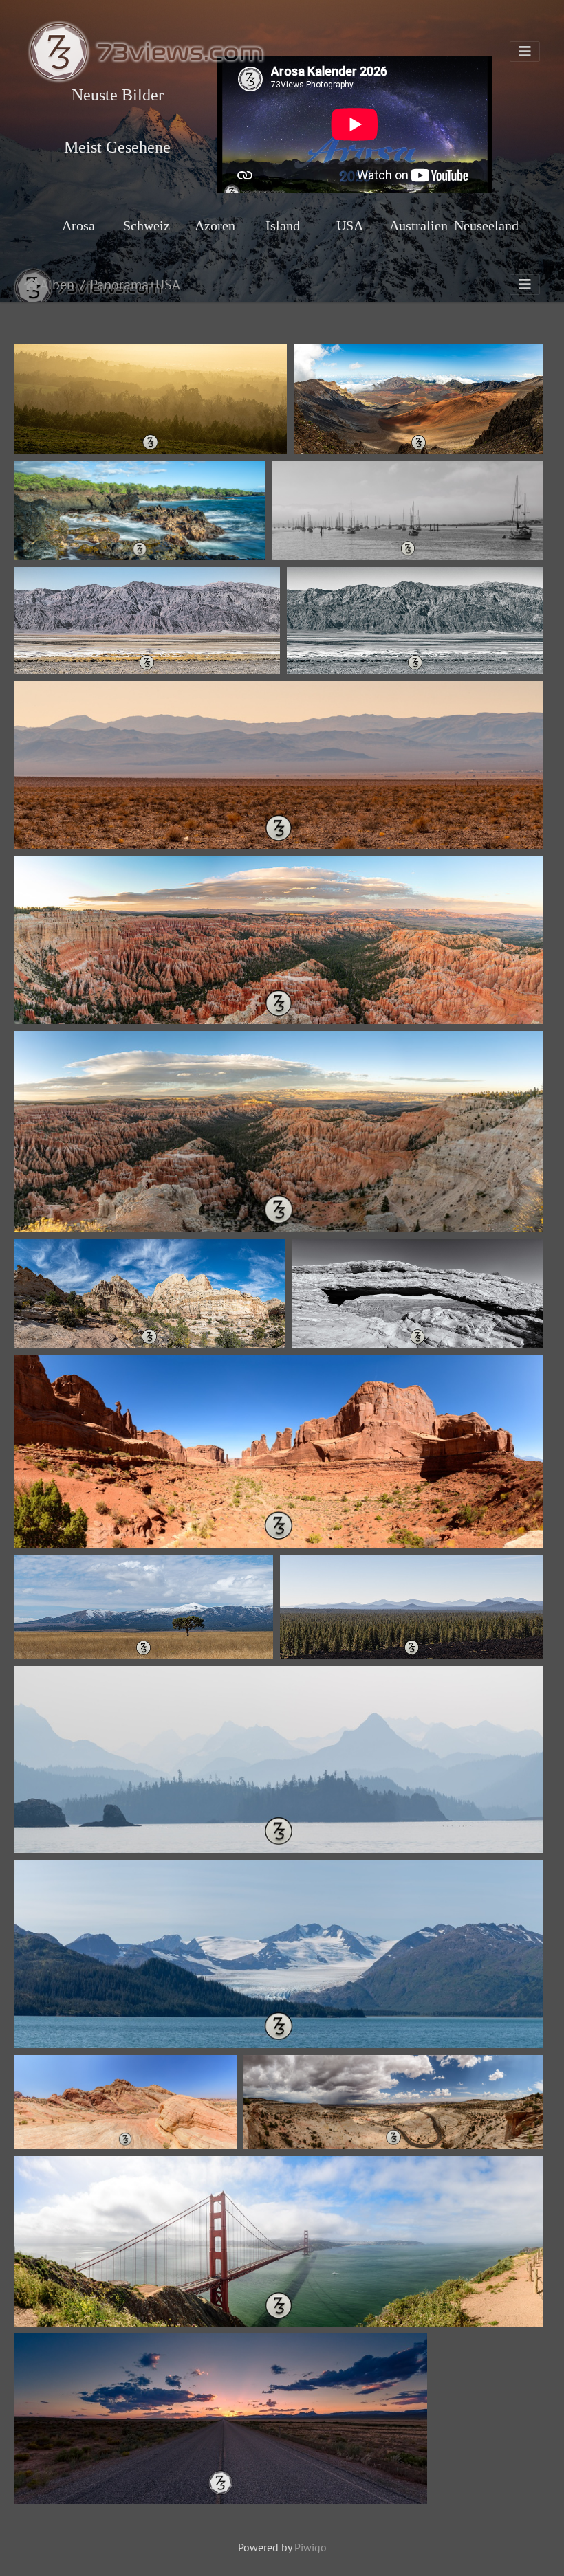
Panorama (119, 285)
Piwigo (311, 2547)
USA (168, 285)
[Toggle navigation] (525, 52)
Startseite (32, 285)
